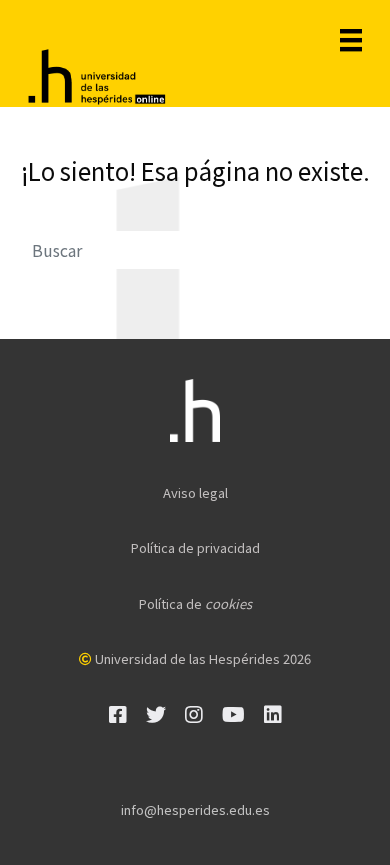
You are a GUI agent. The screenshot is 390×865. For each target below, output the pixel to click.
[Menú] (351, 40)
